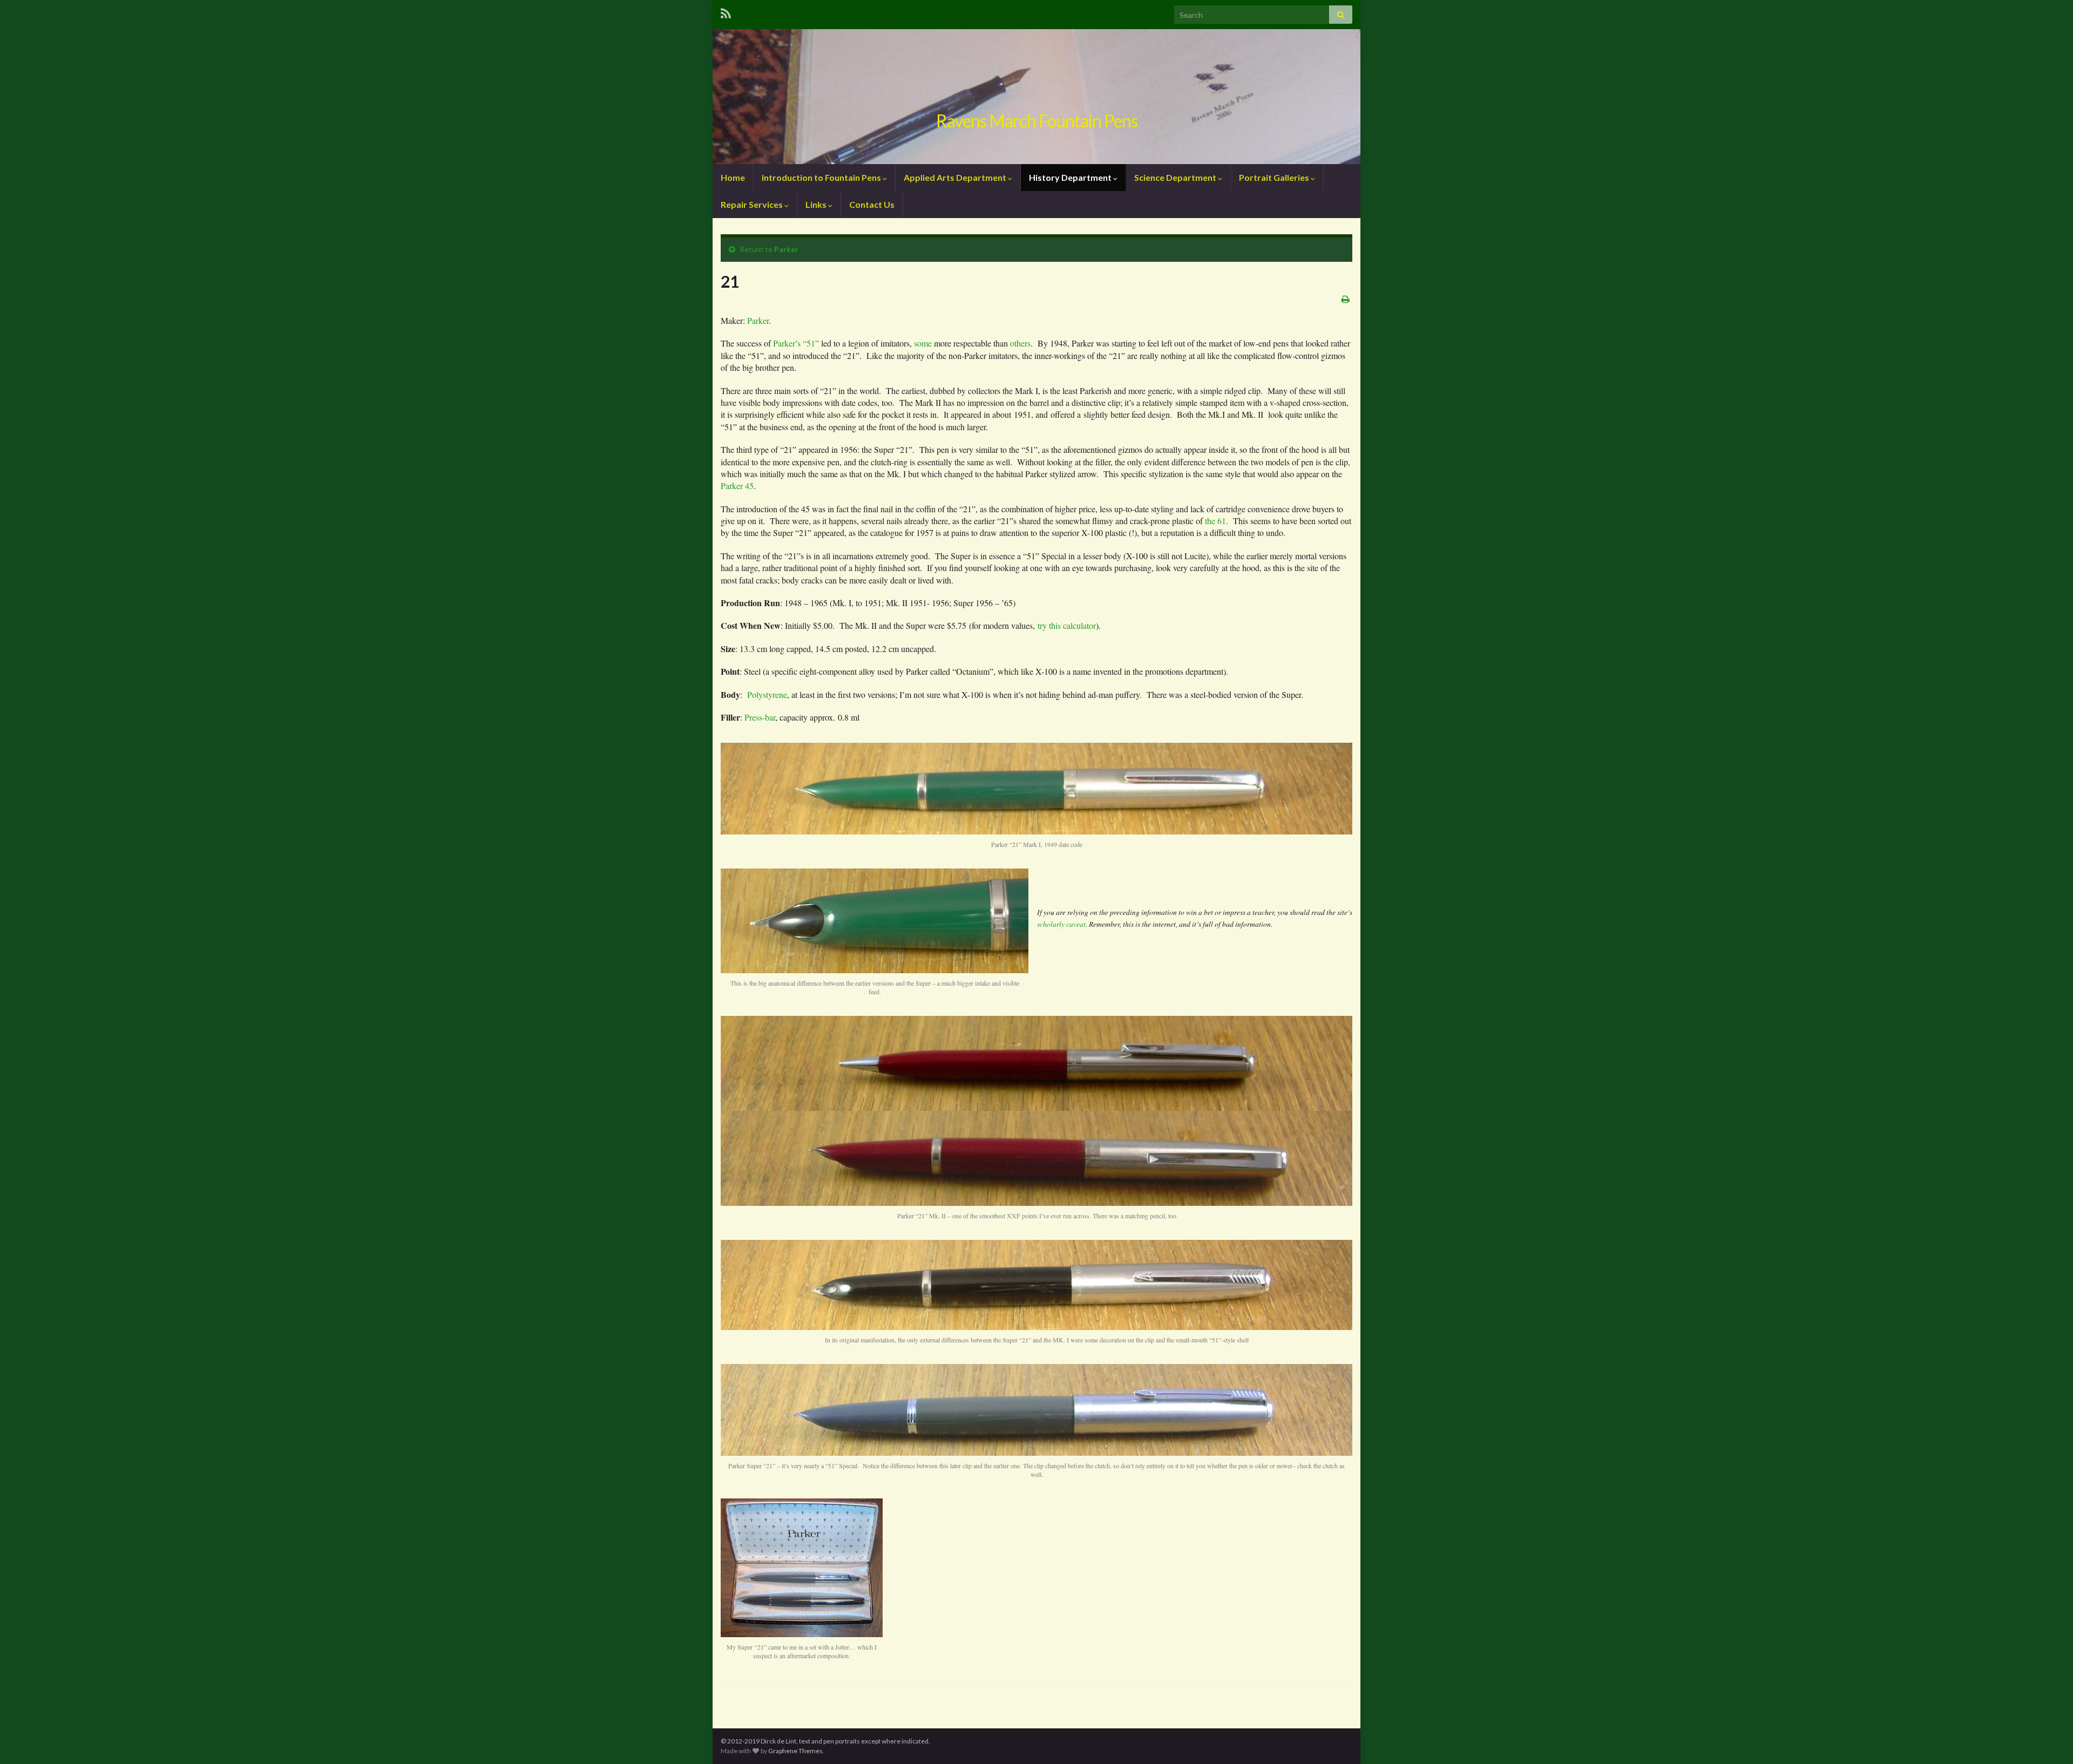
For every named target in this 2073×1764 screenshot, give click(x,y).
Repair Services (753, 204)
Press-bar (760, 717)
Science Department (1176, 177)
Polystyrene (767, 694)
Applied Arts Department (956, 177)
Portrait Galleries (1275, 177)
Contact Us (872, 204)
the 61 (1215, 521)
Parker (786, 249)
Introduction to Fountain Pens (822, 177)
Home (733, 177)
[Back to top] (2049, 1740)
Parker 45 (737, 486)
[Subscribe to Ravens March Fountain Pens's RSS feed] (726, 12)
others (1020, 343)
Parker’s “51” (797, 343)
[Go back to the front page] (1036, 97)
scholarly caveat (1061, 924)
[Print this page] (1346, 299)
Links (817, 204)
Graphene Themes (795, 1751)
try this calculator (1067, 625)
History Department (1071, 177)
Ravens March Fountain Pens (1037, 121)
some (923, 343)
